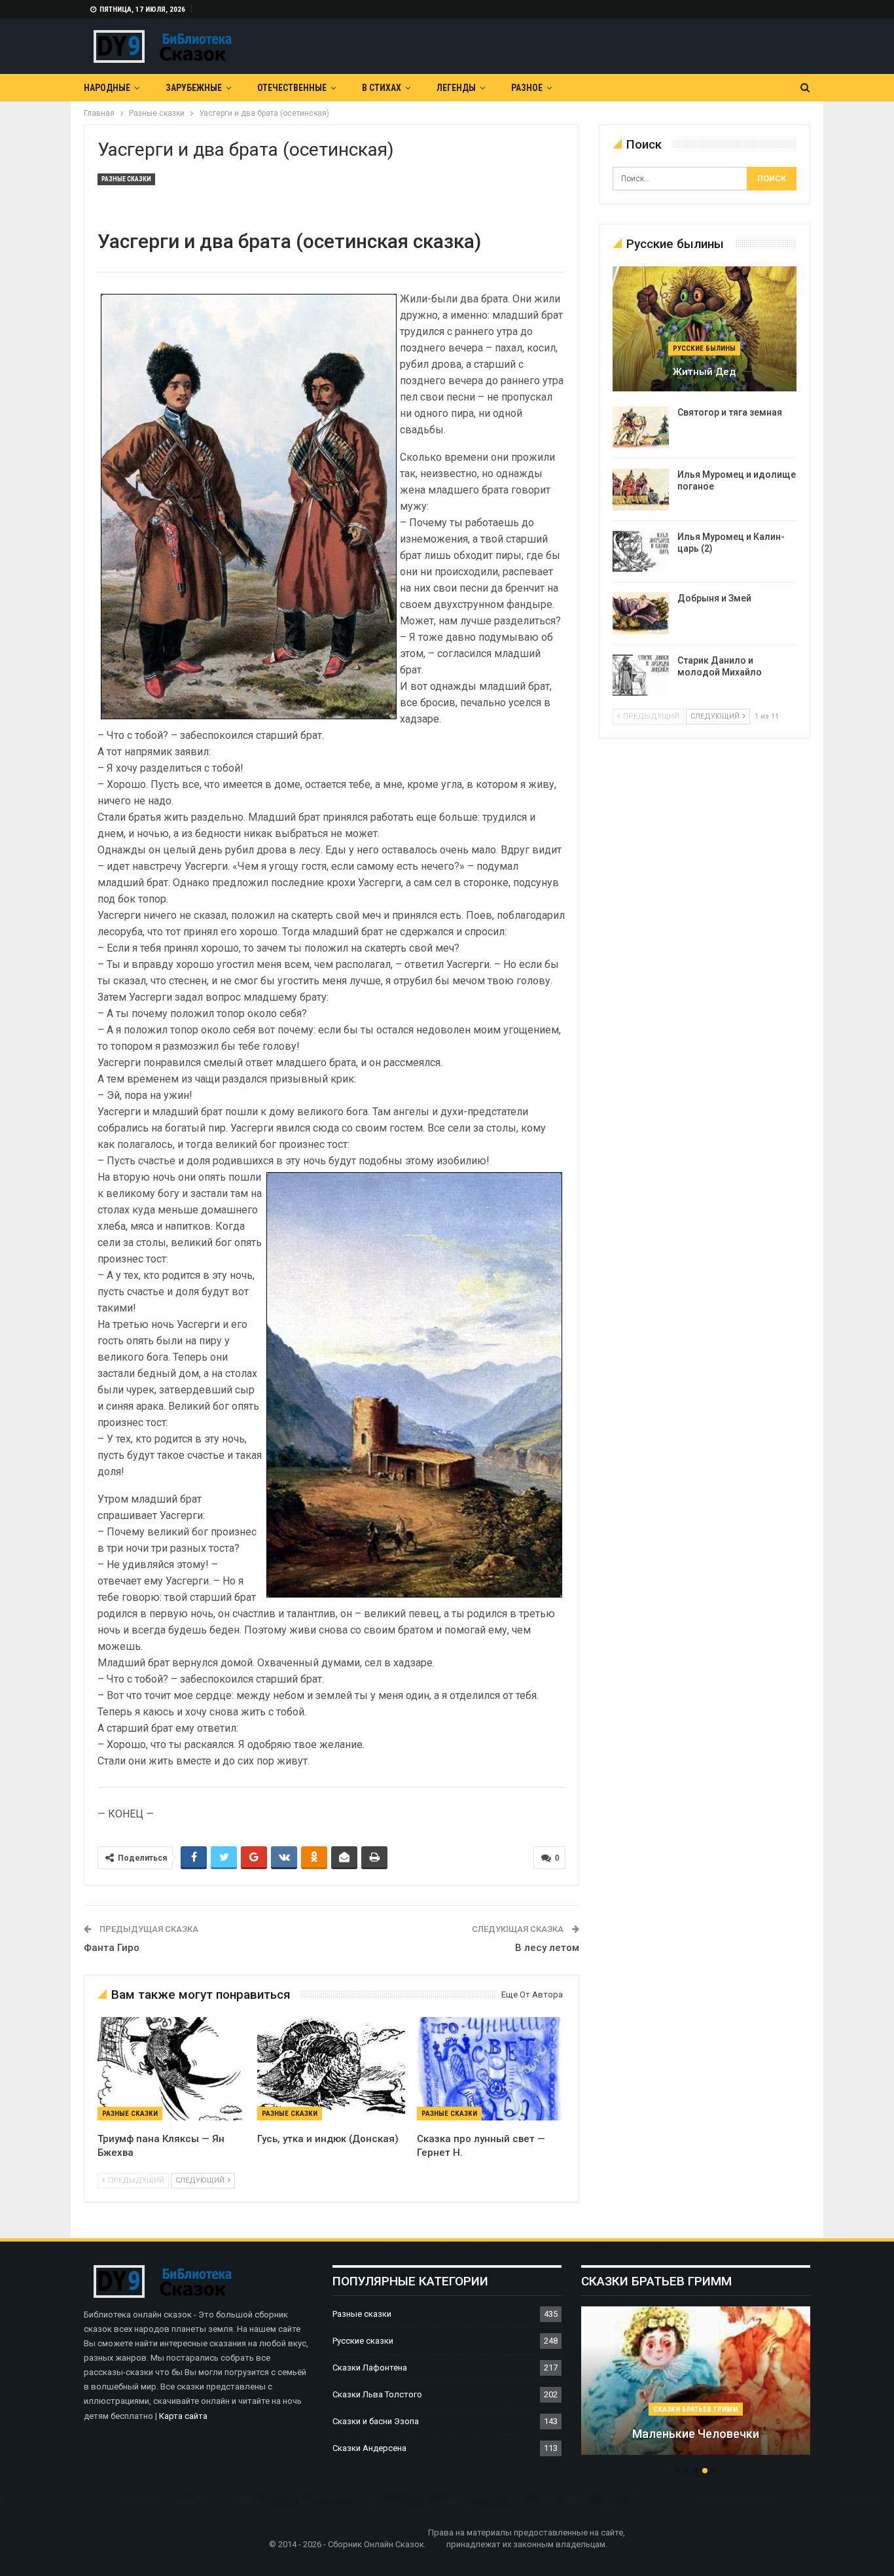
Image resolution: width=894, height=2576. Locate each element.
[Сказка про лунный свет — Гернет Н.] (491, 2069)
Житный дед (704, 372)
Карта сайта (183, 2416)
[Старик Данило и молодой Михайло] (641, 675)
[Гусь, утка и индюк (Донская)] (331, 2069)
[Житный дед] (705, 329)
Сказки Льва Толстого (377, 2394)
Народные (107, 88)
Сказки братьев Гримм (696, 2409)
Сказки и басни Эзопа (376, 2421)
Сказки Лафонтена (370, 2368)
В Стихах (382, 88)
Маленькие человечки (696, 2434)
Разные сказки (126, 179)
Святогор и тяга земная (730, 412)
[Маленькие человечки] (696, 2381)
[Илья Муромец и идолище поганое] (641, 490)
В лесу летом (547, 1948)
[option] (696, 2388)
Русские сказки (363, 2341)
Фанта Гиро (112, 1948)
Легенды (456, 88)
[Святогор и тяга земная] (641, 427)
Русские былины (704, 349)
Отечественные (292, 88)
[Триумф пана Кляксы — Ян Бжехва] (171, 2069)
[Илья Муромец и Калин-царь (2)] (641, 552)
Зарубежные (194, 88)
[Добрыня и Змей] (641, 613)
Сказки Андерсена (369, 2448)
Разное (527, 88)
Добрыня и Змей (714, 598)
